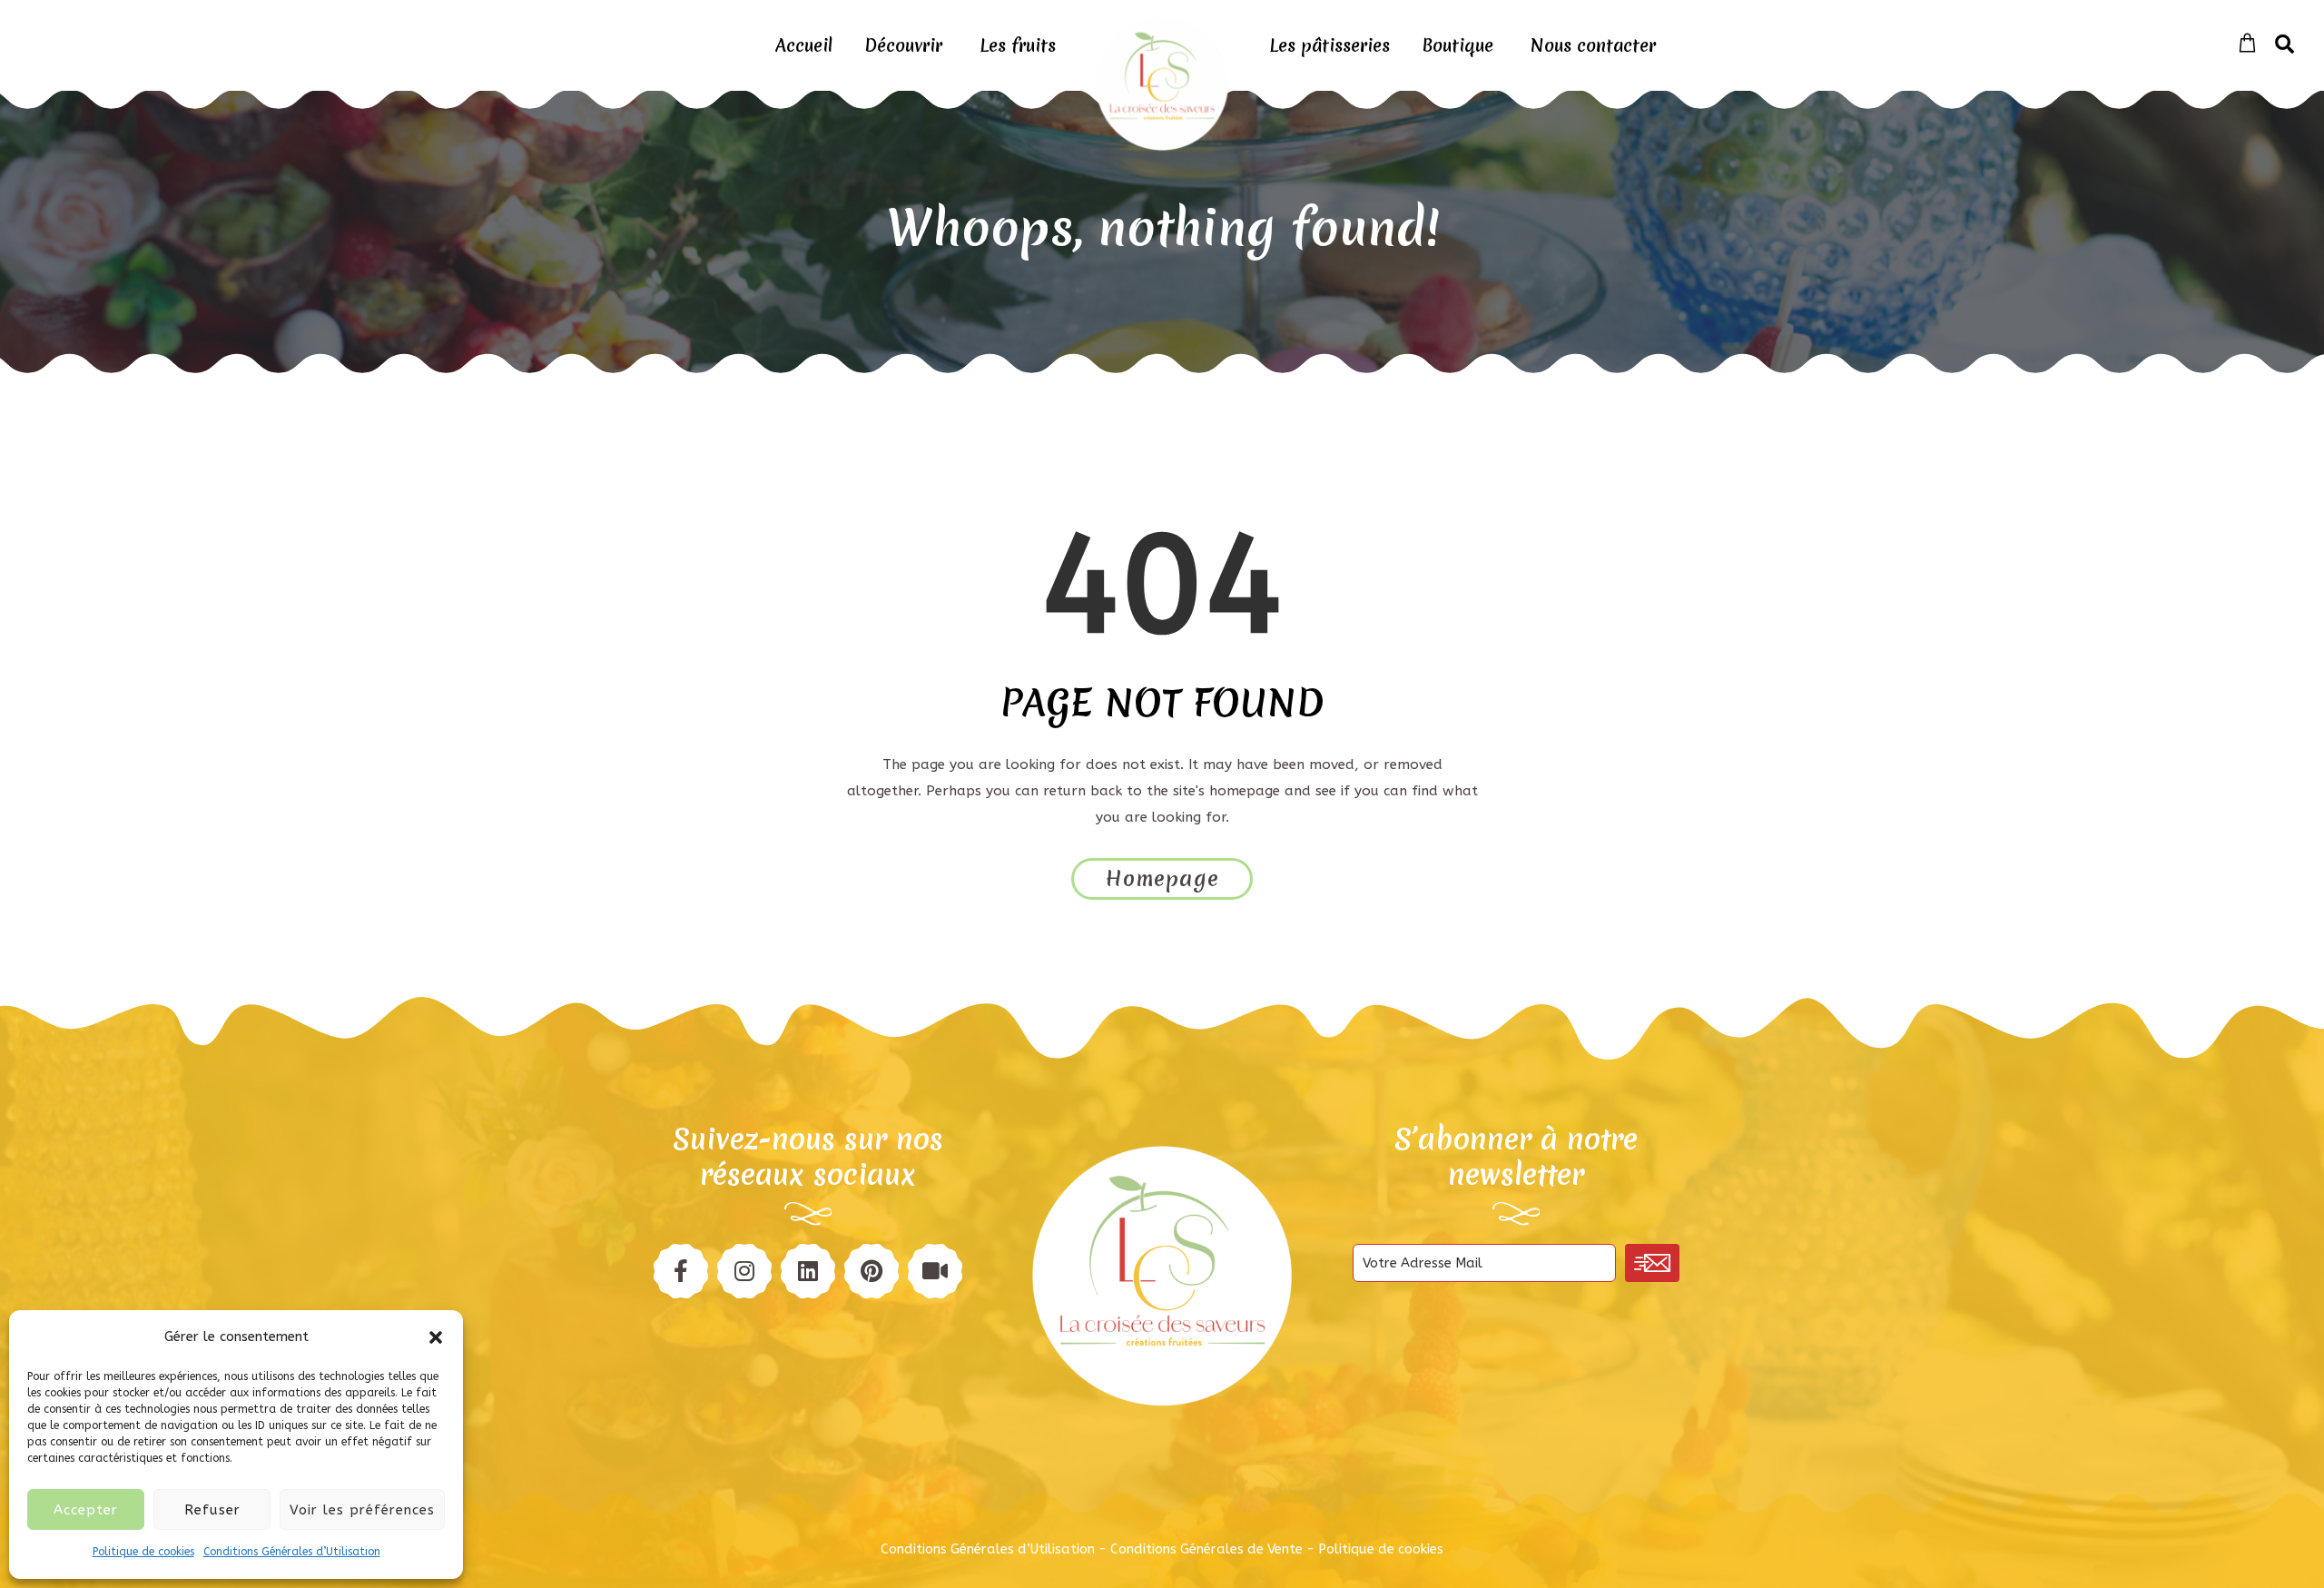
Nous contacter (1593, 45)
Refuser (212, 1510)
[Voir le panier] (2247, 44)
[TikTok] (935, 1271)
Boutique (1457, 45)
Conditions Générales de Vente (1206, 1549)
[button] (436, 1337)
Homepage (1162, 879)
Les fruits (1018, 45)
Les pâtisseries (1329, 45)
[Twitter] (808, 1271)
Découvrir (903, 45)
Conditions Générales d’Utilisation (292, 1552)
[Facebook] (681, 1271)
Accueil (804, 45)
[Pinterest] (744, 1271)
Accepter (86, 1510)
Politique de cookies (143, 1552)
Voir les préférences (362, 1510)
